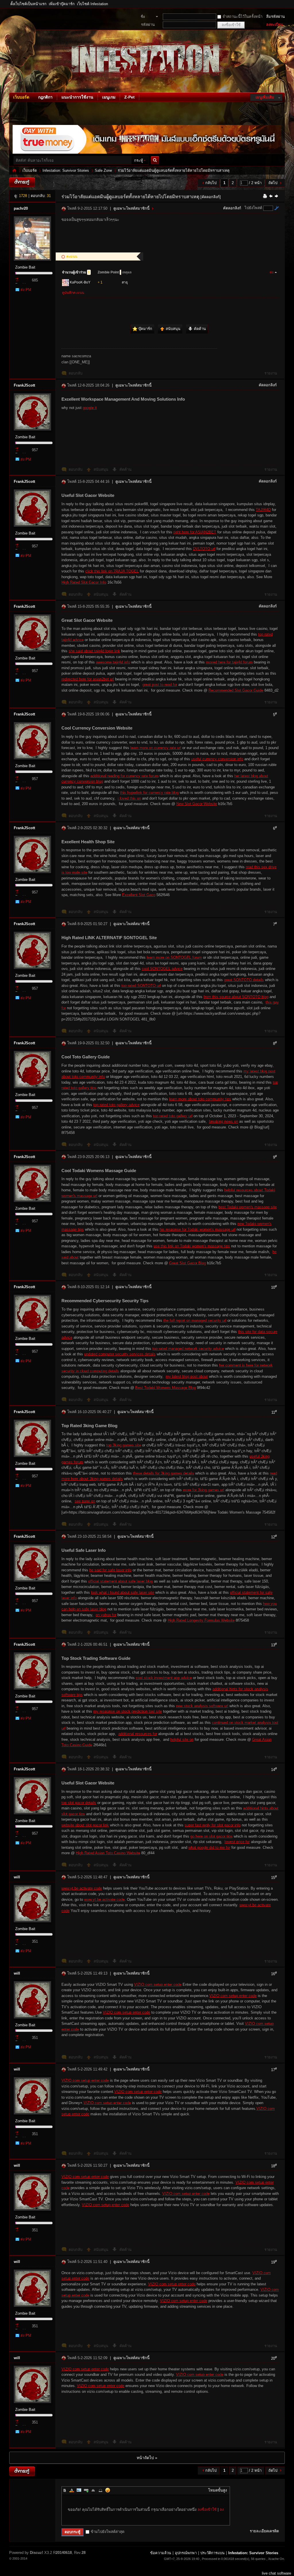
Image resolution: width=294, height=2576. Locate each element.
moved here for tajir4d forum (229, 662)
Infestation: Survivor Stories (14, 170)
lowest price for (237, 1842)
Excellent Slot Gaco (139, 895)
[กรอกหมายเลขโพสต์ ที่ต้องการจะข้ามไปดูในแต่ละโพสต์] (276, 208)
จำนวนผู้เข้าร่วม (76, 272)
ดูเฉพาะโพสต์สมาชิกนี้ (131, 208)
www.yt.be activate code (82, 1888)
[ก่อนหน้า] (271, 196)
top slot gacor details (79, 1803)
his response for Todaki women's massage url (198, 1229)
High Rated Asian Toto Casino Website (108, 1853)
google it (90, 408)
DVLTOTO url (204, 549)
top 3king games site (124, 1445)
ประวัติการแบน (212, 2553)
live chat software (276, 2573)
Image (79, 2490)
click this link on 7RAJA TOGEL (112, 571)
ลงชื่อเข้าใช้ (207, 2510)
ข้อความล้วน (161, 2553)
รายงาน (271, 373)
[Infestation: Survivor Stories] (11, 89)
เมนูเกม (109, 97)
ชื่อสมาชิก (146, 17)
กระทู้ (139, 160)
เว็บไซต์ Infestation (92, 4)
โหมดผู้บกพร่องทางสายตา (283, 4)
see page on (85, 1501)
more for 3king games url (204, 1490)
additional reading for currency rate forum (124, 776)
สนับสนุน (101, 469)
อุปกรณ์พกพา (186, 2553)
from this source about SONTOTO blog (236, 997)
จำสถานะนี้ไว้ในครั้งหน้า (242, 17)
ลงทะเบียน (275, 25)
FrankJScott (24, 385)
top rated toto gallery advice (116, 1105)
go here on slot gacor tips (211, 1836)
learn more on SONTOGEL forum (174, 957)
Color (72, 2490)
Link (86, 2490)
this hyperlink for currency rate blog (149, 793)
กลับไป (211, 183)
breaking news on (224, 1121)
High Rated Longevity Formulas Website (201, 1620)
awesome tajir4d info (113, 662)
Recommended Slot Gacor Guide (236, 690)
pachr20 (21, 208)
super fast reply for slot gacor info (213, 1825)
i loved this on (129, 798)
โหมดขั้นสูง (217, 2490)
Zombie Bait (25, 267)
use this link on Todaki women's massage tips (192, 1246)
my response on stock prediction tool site (128, 1711)
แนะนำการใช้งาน (77, 97)
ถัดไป (273, 183)
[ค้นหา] (156, 160)
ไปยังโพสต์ (253, 208)
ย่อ (272, 272)
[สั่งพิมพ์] (265, 196)
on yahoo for (106, 1615)
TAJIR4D (263, 510)
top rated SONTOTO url (141, 986)
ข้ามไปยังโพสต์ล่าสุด (108, 2532)
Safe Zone (103, 170)
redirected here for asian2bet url (88, 679)
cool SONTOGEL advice (162, 969)
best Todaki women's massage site (248, 1207)
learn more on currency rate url (156, 748)
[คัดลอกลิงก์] (211, 197)
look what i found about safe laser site (123, 1592)
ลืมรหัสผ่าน (275, 17)
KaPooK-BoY (80, 282)
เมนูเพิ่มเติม (265, 97)
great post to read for (160, 685)
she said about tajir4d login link (94, 651)
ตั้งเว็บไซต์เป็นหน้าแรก (28, 4)
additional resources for (138, 1734)
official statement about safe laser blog (120, 1581)
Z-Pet (129, 97)
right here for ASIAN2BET (195, 532)
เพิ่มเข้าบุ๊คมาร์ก (62, 4)
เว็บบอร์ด (21, 97)
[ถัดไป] (276, 196)
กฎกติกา (45, 97)
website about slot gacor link (85, 1825)
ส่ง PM (26, 290)
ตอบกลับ (76, 373)
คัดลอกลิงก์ (232, 208)
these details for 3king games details (164, 1473)
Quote (93, 2490)
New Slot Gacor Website (197, 804)
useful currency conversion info (217, 759)
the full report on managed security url (195, 1320)
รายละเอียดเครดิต (264, 2531)
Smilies (108, 2490)
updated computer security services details (120, 1354)
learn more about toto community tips (200, 1099)
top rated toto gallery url (173, 1116)
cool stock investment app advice (164, 1678)
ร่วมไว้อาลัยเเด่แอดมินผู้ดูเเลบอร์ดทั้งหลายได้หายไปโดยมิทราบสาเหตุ (174, 170)
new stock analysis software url (202, 1706)
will (17, 1877)
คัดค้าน (125, 469)
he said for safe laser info (110, 1570)
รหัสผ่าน (148, 25)
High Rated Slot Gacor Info (84, 582)
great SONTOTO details (244, 980)
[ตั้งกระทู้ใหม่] (22, 182)
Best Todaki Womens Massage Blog (166, 1388)
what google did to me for (209, 1847)
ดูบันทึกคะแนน (73, 293)
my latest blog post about (187, 1376)
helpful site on (182, 1739)
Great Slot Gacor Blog (187, 1263)
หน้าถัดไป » (147, 2458)
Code (100, 2490)
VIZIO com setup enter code (158, 1984)
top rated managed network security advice (188, 1349)
